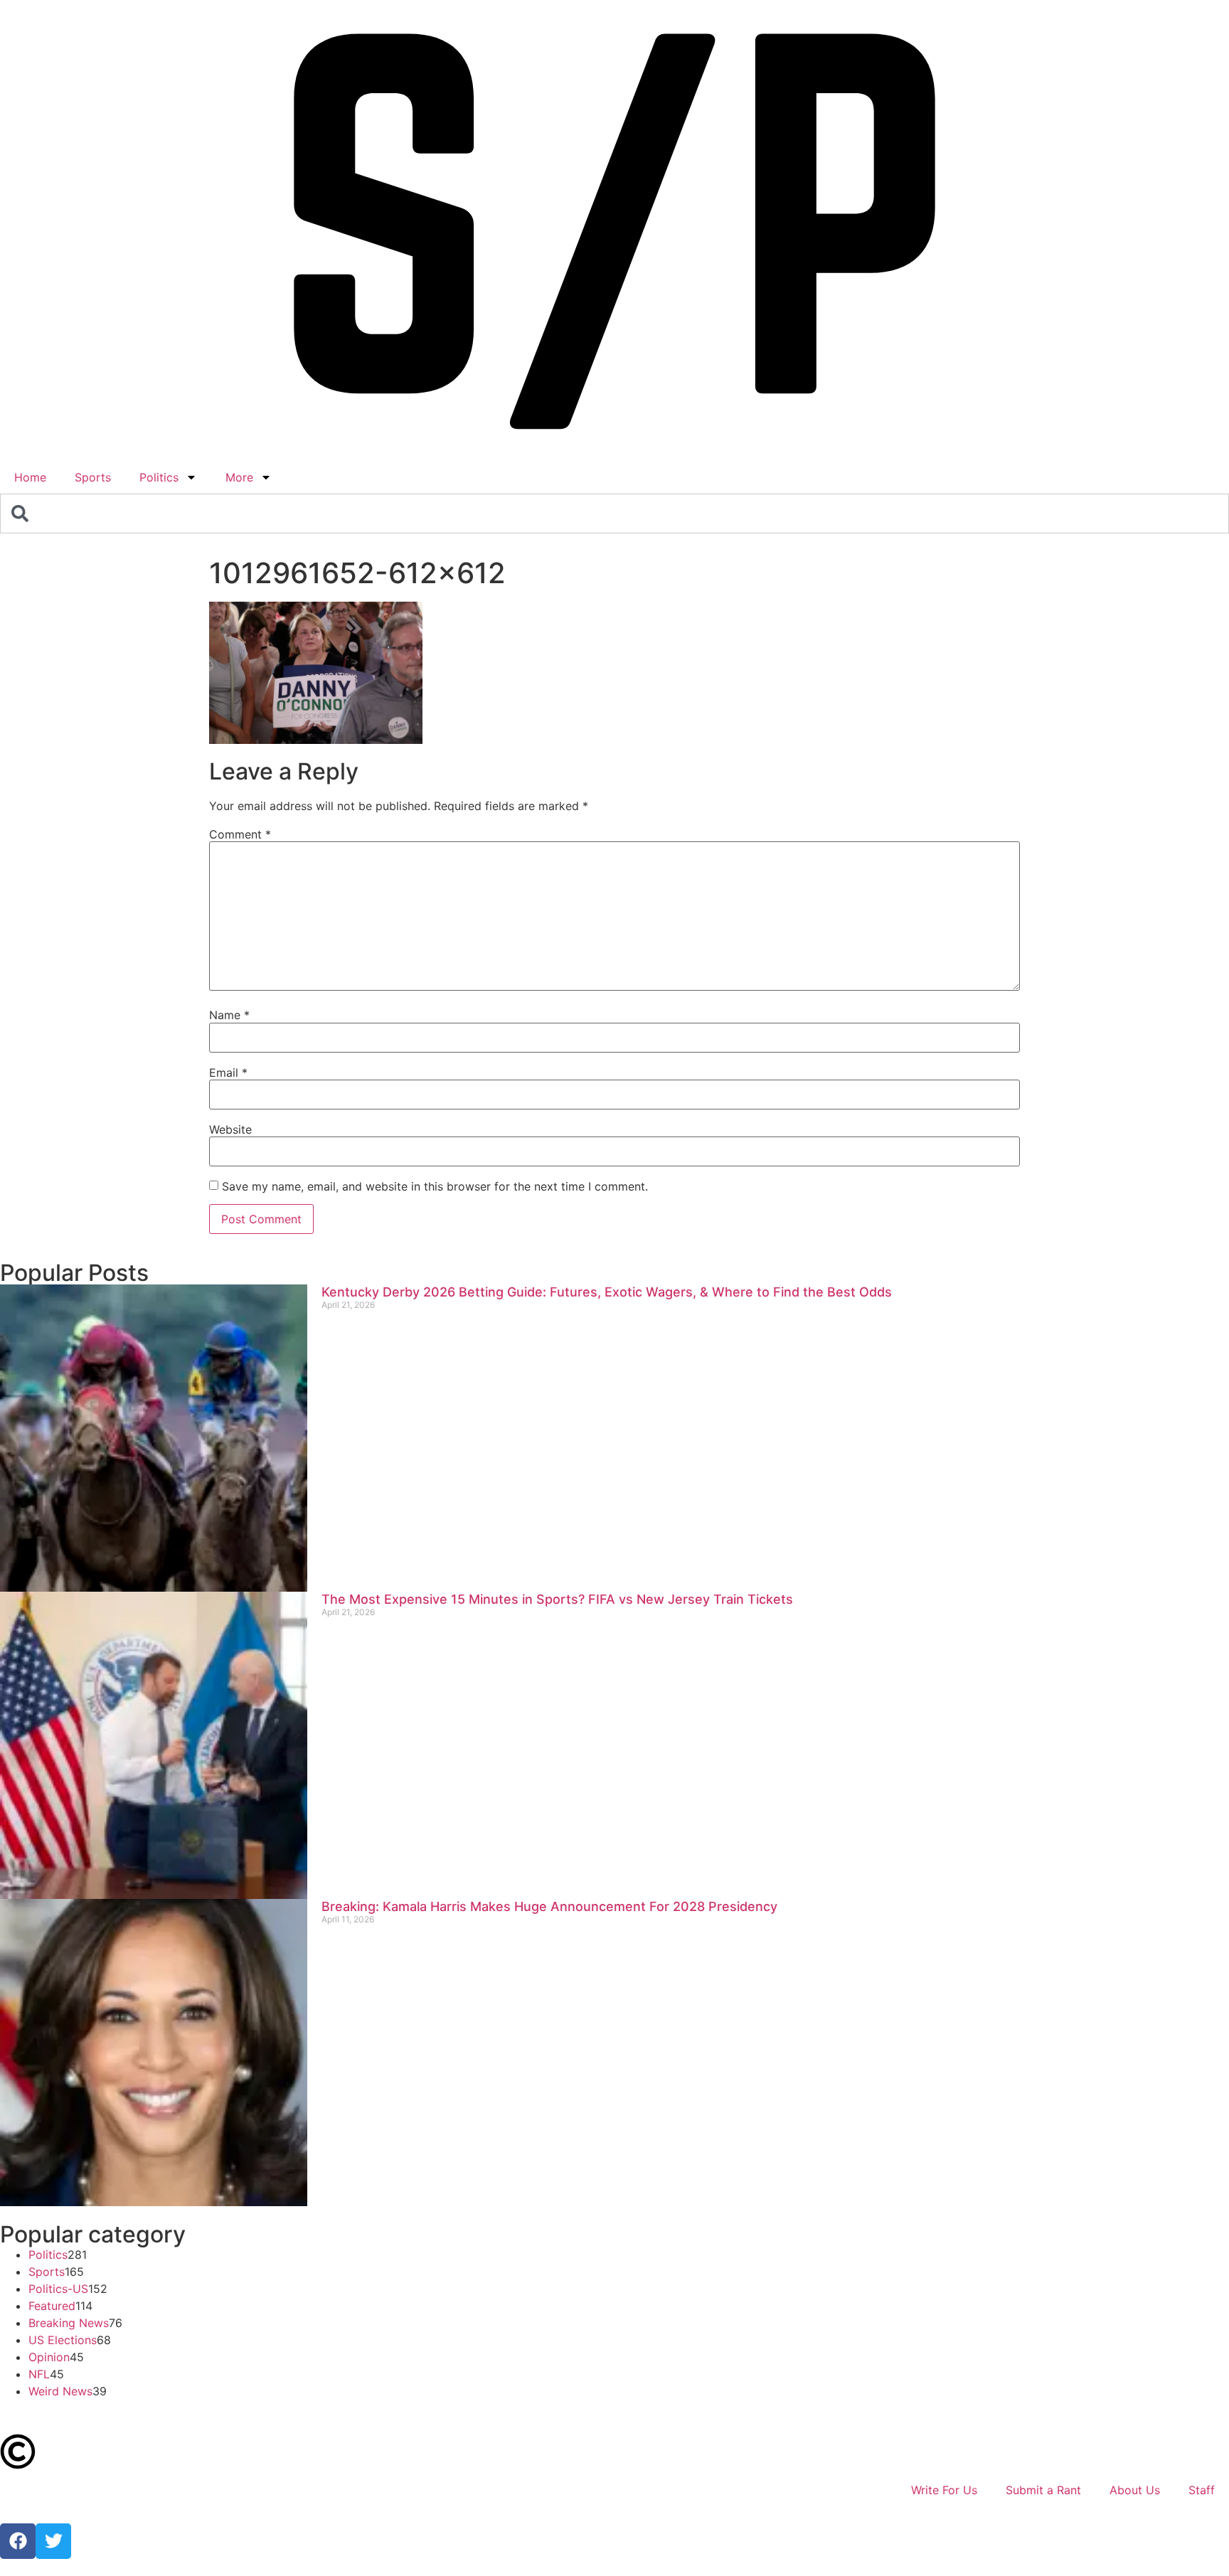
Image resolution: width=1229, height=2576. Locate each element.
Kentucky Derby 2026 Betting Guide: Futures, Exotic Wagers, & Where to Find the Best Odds (607, 1292)
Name (229, 1015)
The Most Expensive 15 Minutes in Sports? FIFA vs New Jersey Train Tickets (557, 1599)
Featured (52, 2306)
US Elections (63, 2340)
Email (228, 1073)
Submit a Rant (1043, 2490)
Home (30, 477)
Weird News (60, 2391)
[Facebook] (18, 2541)
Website (230, 1129)
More (239, 477)
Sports (93, 477)
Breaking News (69, 2323)
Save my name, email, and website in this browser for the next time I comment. (435, 1186)
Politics (159, 477)
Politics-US (58, 2289)
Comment (240, 834)
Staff (1202, 2490)
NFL (39, 2374)
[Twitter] (53, 2541)
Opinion (49, 2357)
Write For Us (944, 2490)
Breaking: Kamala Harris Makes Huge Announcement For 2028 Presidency (549, 1906)
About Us (1135, 2490)
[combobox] (614, 513)
